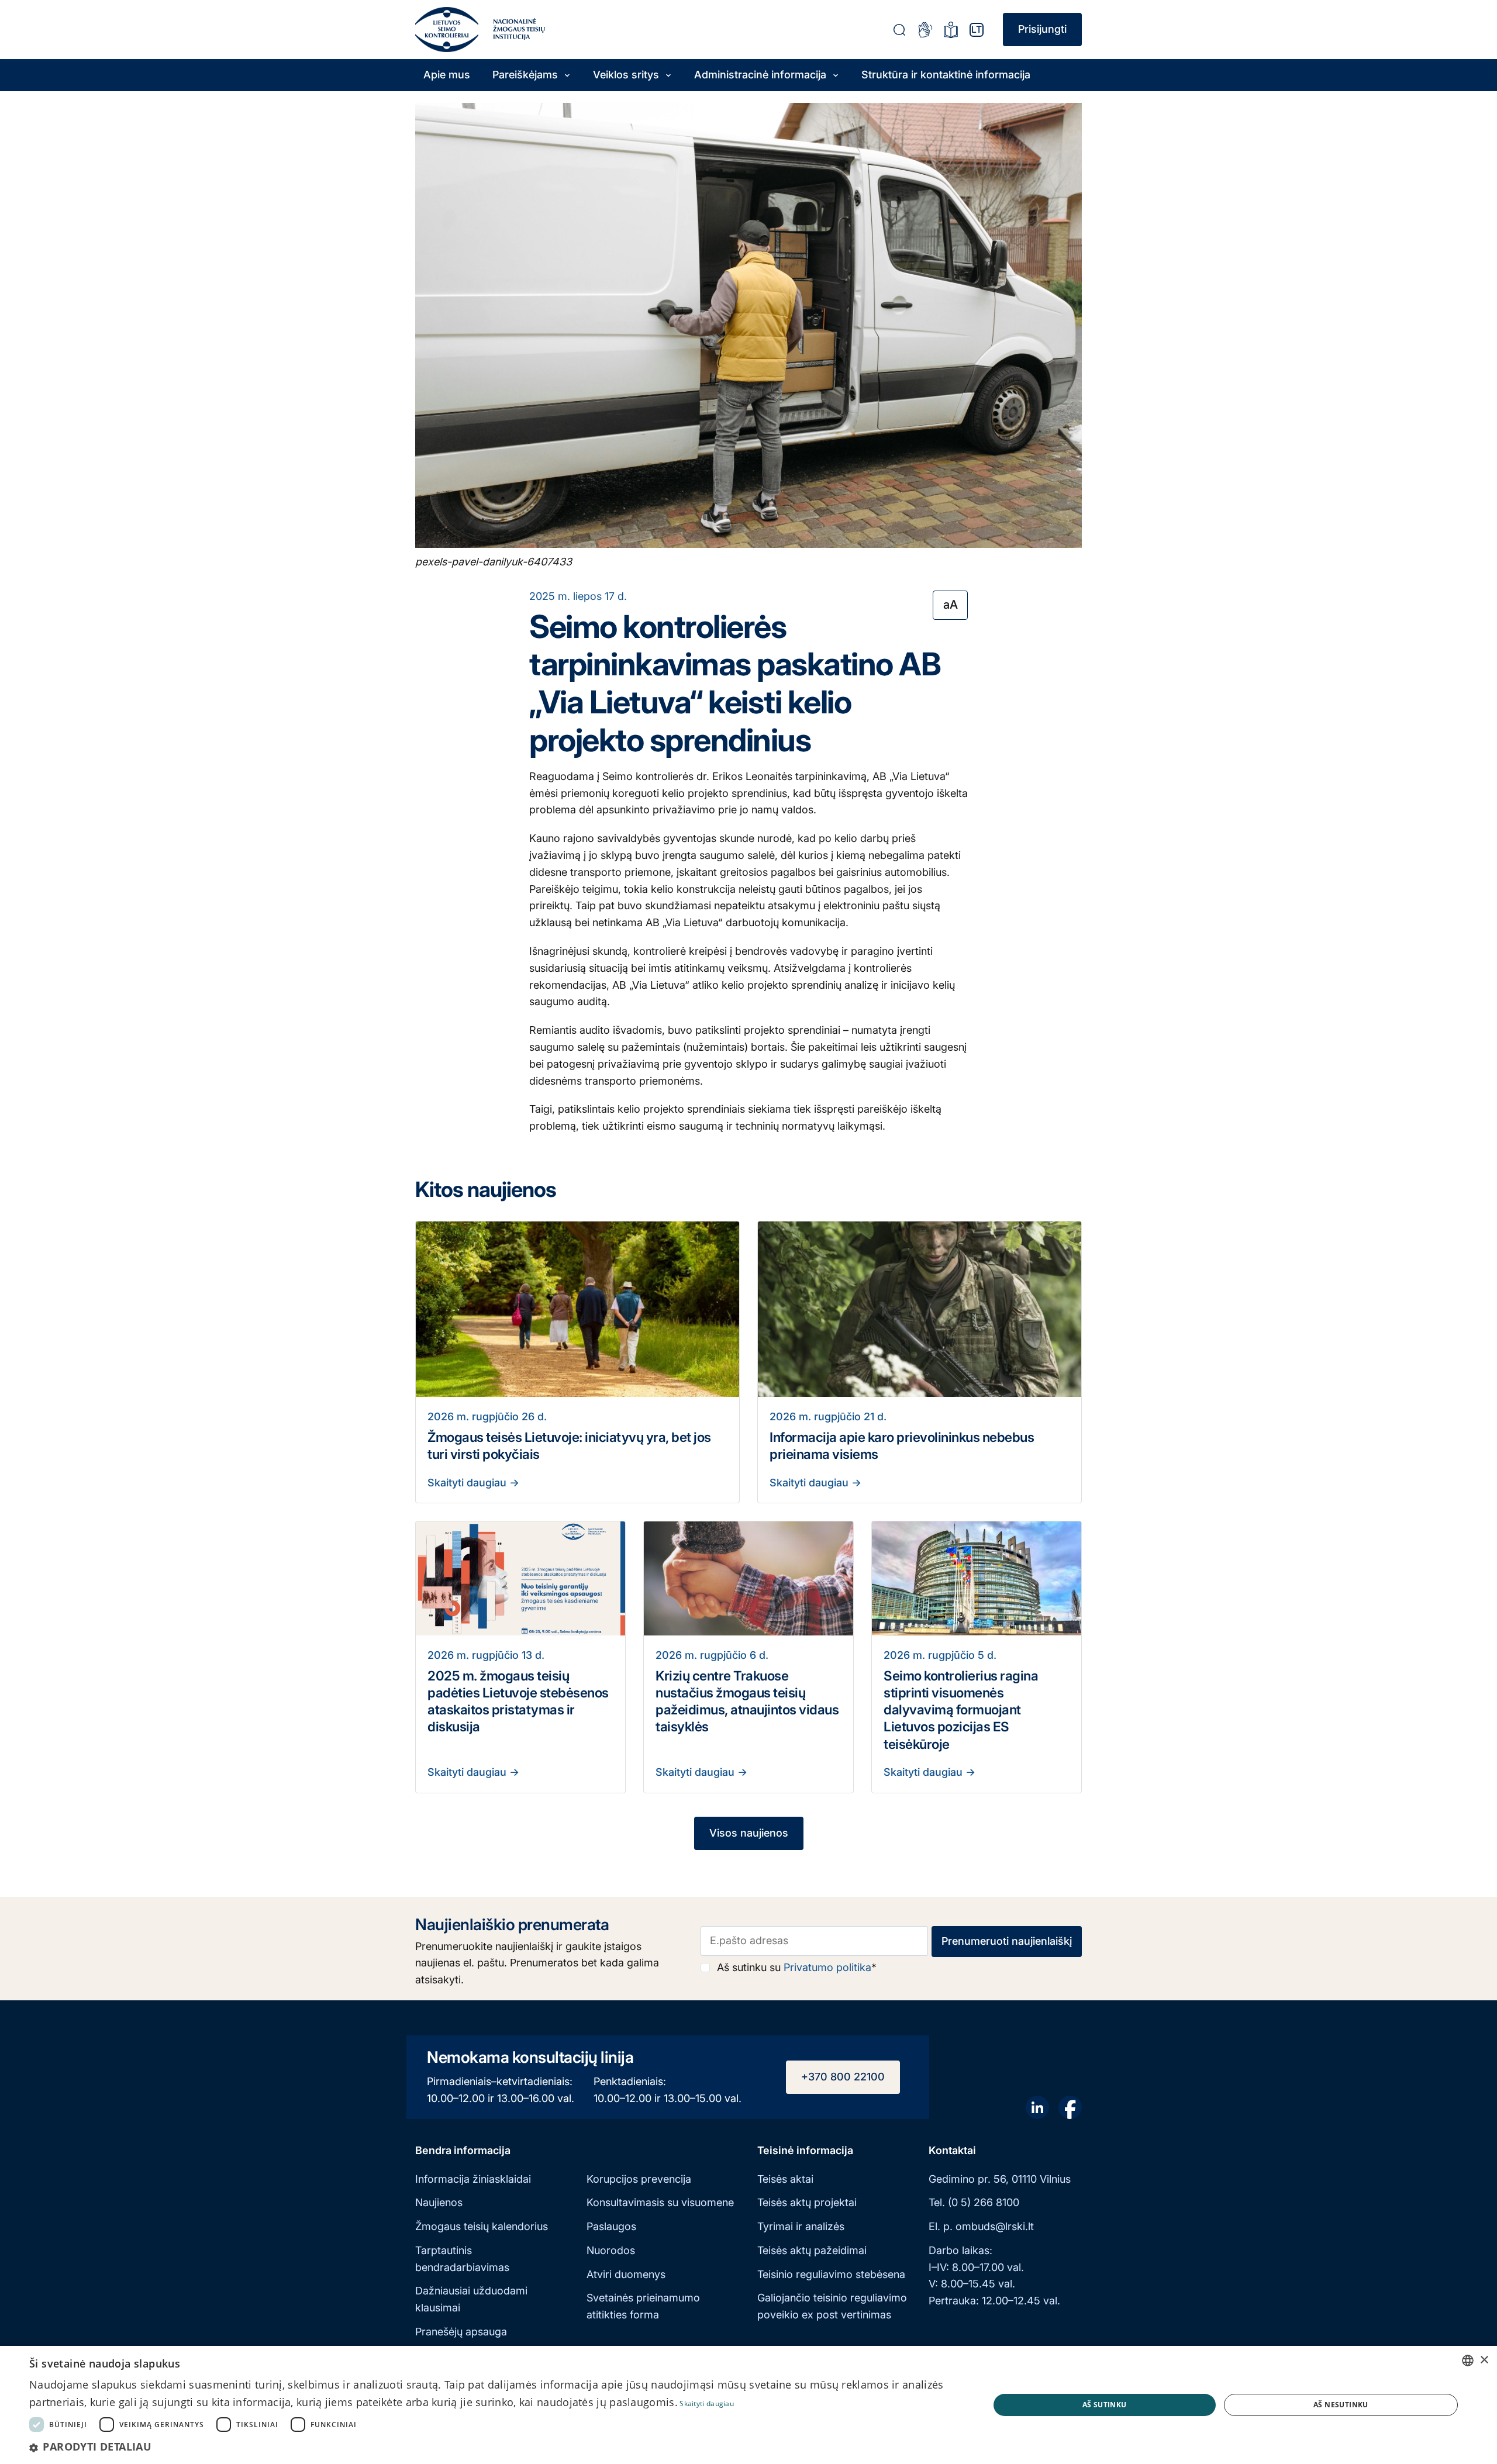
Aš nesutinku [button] (1341, 2405)
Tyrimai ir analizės (801, 2226)
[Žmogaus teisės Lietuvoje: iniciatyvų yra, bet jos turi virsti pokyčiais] (577, 1309)
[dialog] (748, 2405)
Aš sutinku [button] (1105, 2405)
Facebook (1070, 2107)
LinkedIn (1037, 2107)
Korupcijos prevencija (639, 2179)
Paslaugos (611, 2226)
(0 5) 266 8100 (984, 2202)
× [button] (1484, 2360)
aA (951, 604)
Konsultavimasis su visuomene (660, 2202)
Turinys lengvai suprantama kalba (951, 30)
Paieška (899, 30)
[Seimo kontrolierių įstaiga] (447, 30)
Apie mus (447, 75)
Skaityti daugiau (468, 1483)
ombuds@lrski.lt (995, 2226)
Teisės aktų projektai (807, 2202)
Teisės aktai (785, 2179)
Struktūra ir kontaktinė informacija (946, 75)
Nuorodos (611, 2250)
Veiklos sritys (626, 75)
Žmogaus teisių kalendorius (482, 2226)
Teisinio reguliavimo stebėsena (831, 2274)
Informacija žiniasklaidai (473, 2179)
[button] (495, 2447)
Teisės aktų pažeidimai (812, 2250)
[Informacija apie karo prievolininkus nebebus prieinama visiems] (920, 1309)
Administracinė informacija (760, 75)
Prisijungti (1042, 29)
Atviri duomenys (626, 2274)
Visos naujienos (749, 1833)
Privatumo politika (827, 1967)
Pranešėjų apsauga (461, 2332)
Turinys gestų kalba (925, 30)
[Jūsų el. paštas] (815, 1941)
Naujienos (439, 2202)
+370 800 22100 (843, 2077)
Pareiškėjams (525, 75)
